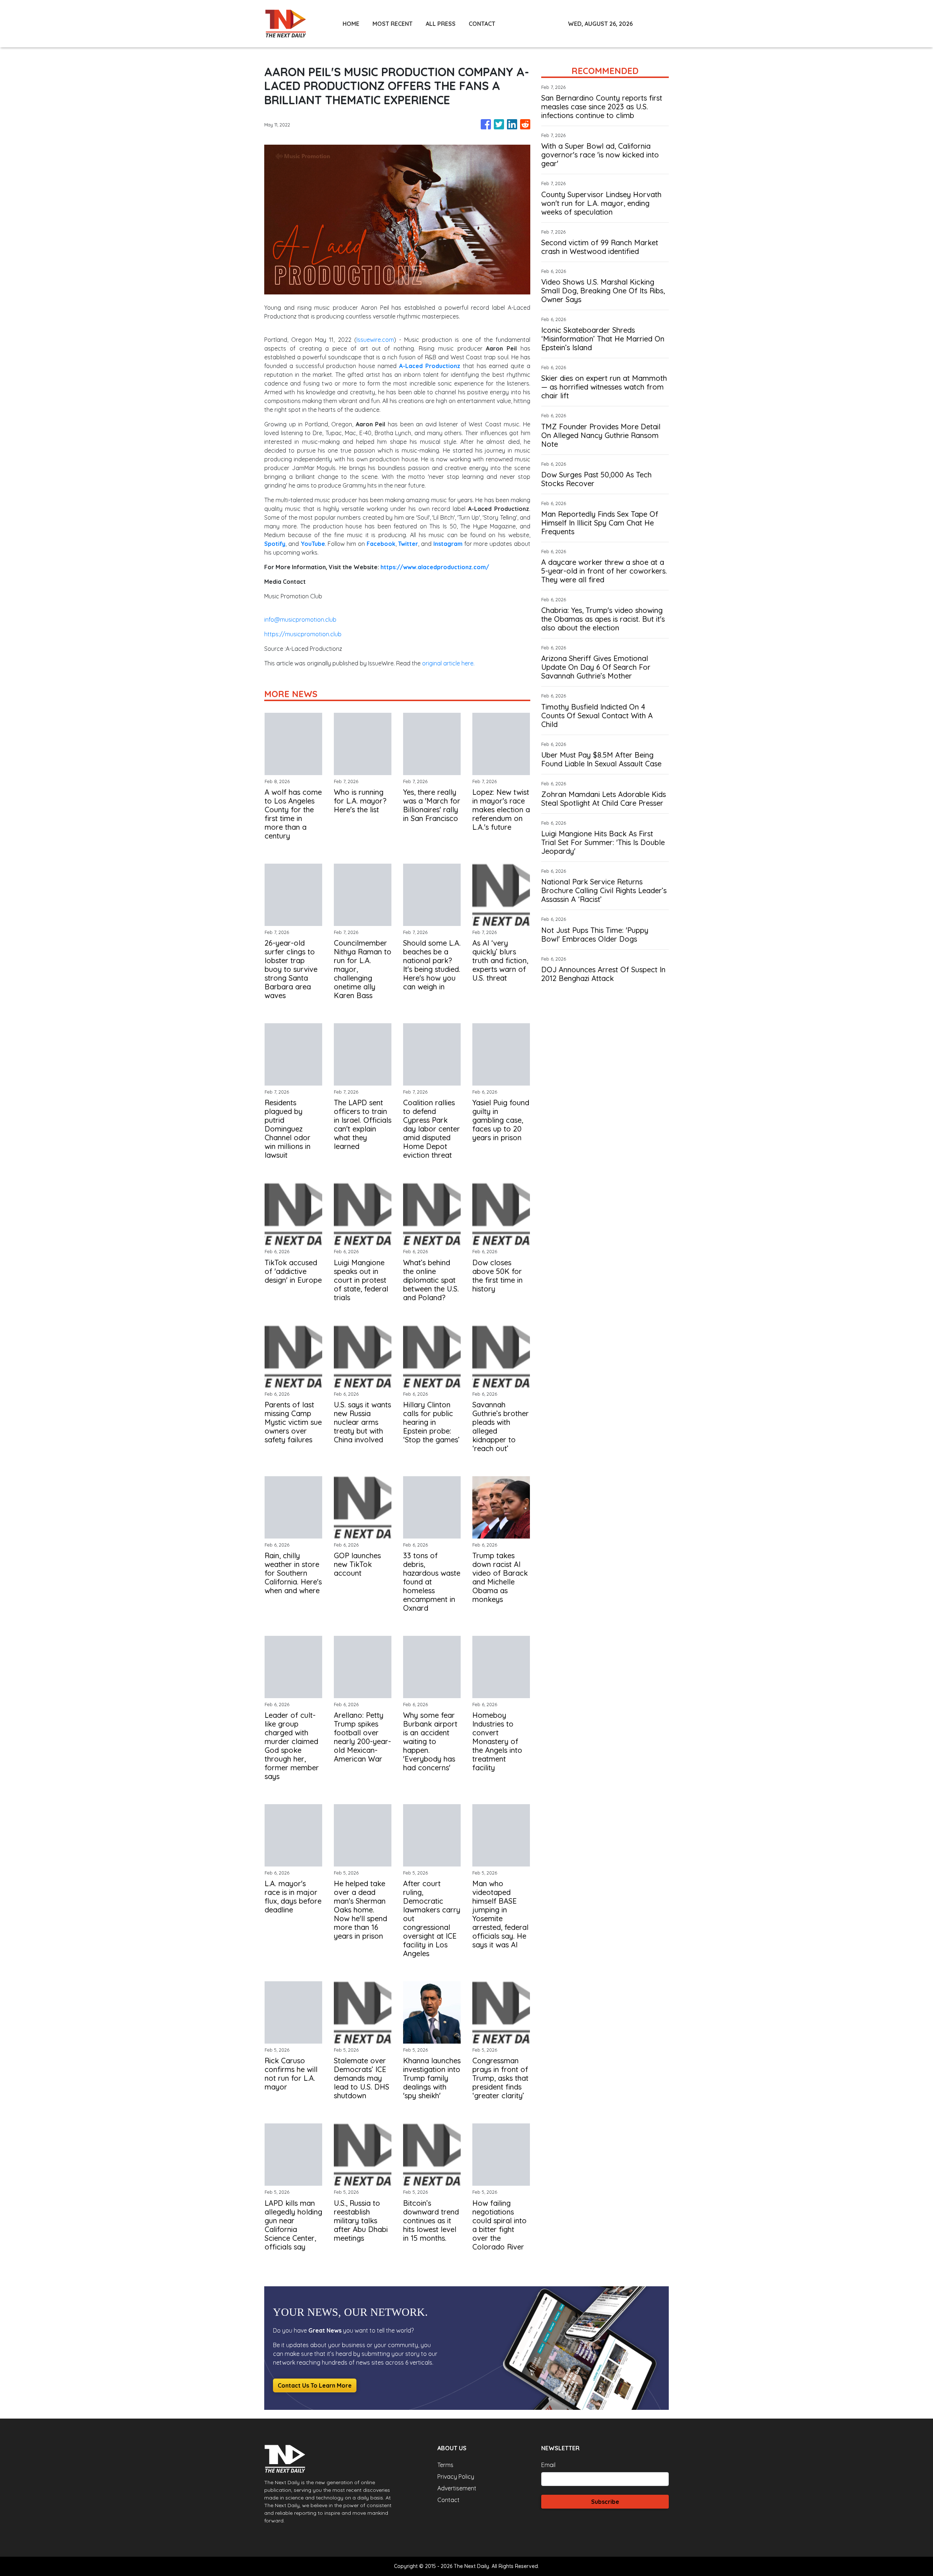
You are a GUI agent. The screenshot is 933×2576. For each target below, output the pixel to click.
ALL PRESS (441, 24)
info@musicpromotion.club (300, 619)
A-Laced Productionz (430, 366)
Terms (445, 2465)
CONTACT (482, 24)
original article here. (448, 663)
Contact (448, 2500)
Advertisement (457, 2488)
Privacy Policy (456, 2477)
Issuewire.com (375, 340)
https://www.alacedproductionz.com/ (435, 567)
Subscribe (605, 2502)
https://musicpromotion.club (303, 634)
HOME (351, 24)
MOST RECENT (393, 24)
